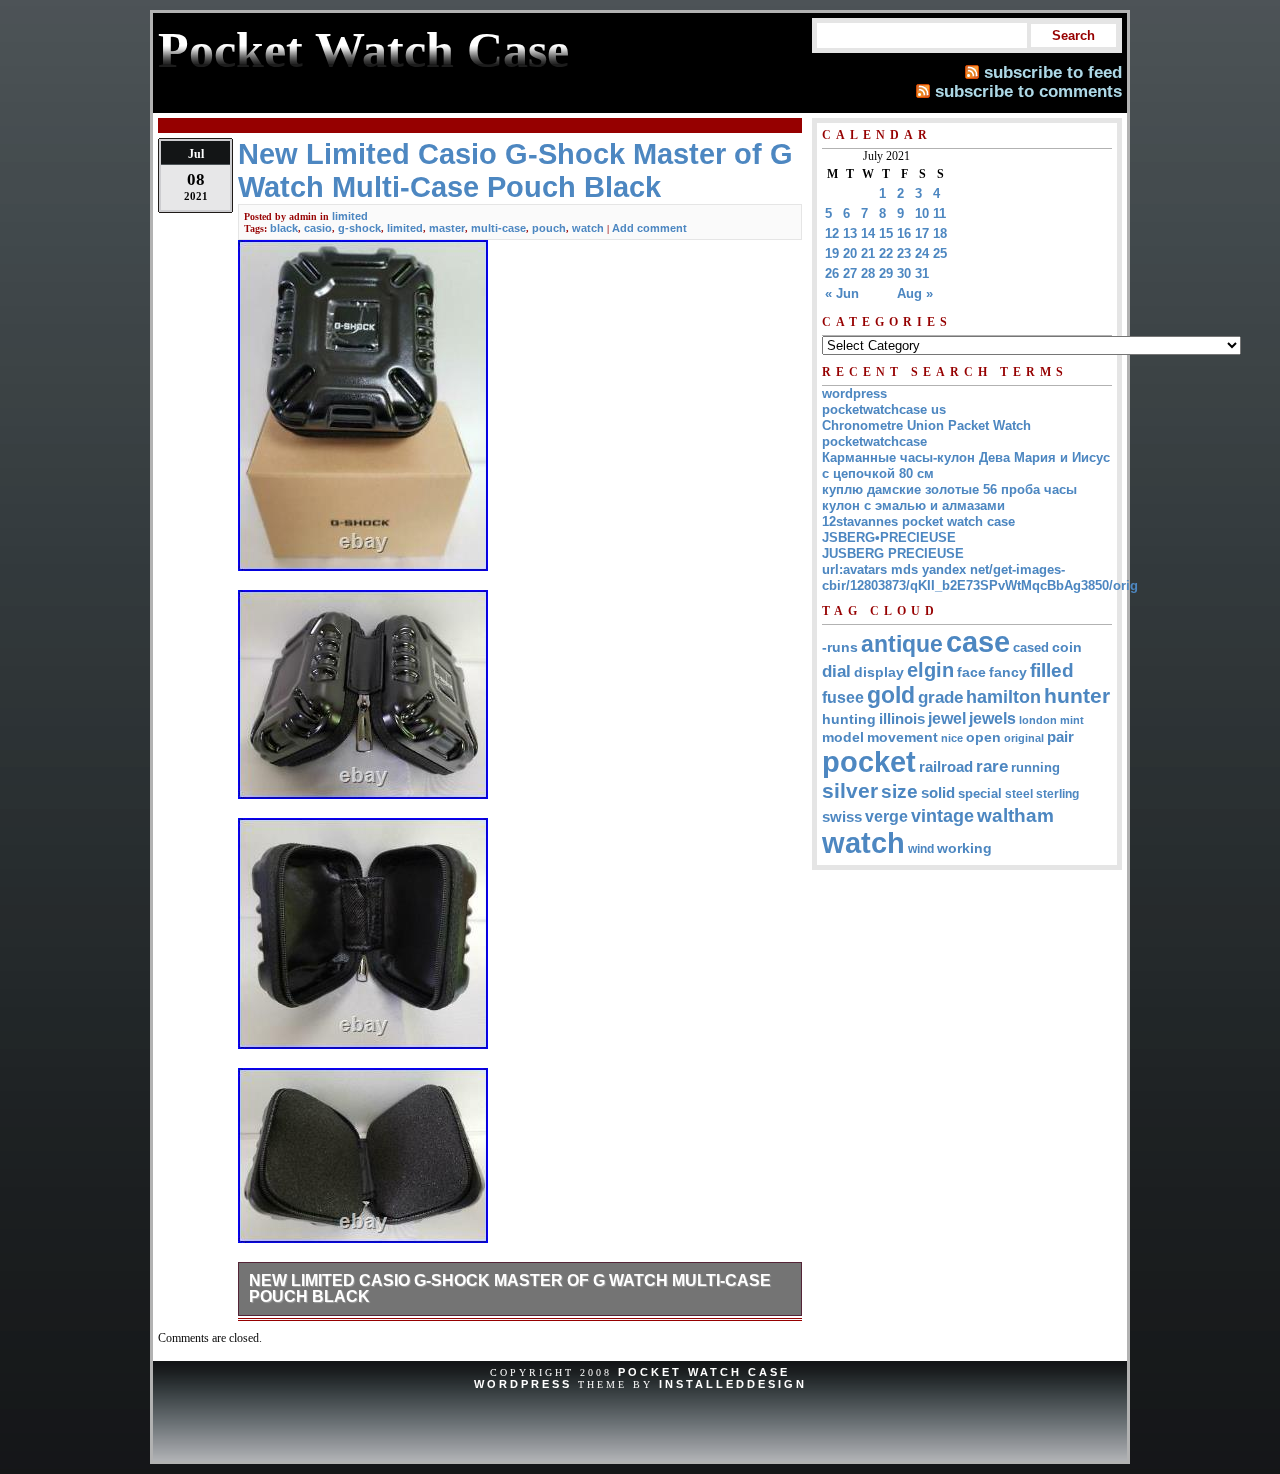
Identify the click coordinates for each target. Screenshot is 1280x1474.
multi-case (498, 228)
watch (588, 228)
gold (891, 695)
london (1038, 720)
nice (952, 738)
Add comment (649, 228)
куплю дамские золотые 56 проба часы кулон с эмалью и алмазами (949, 497)
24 (922, 253)
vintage (942, 816)
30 (904, 273)
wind (921, 849)
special (980, 793)
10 (922, 213)
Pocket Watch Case (704, 1372)
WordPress (523, 1384)
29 (886, 273)
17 (922, 233)
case (978, 641)
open (983, 737)
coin (1067, 647)
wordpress (854, 393)
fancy (1008, 672)
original (1024, 738)
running (1035, 768)
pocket (869, 762)
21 (868, 253)
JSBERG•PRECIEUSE (889, 537)
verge (886, 816)
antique (902, 644)
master (447, 228)
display (879, 672)
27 (850, 273)
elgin (930, 670)
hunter (1077, 696)
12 (832, 233)
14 (868, 233)
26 (832, 273)
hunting (849, 719)
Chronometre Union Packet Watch (926, 425)
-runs (840, 647)
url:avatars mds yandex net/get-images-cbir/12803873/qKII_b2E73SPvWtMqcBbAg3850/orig (980, 577)
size (899, 791)
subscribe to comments (1028, 91)
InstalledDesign (733, 1384)
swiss (842, 816)
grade (940, 697)
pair (1060, 736)
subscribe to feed (1053, 72)
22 (886, 253)
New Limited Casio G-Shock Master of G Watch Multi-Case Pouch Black (510, 1288)
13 (850, 233)
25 (940, 253)
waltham (1015, 815)
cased (1031, 647)
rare (992, 766)
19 (832, 253)
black (284, 228)
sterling (1057, 794)
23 (904, 253)
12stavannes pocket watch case (918, 521)
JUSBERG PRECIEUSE (893, 553)
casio (318, 228)
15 (886, 233)
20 (850, 253)
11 (939, 213)
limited (350, 216)
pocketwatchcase (874, 441)
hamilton (1003, 697)
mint (1072, 720)
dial (836, 671)
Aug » (915, 293)
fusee (843, 697)
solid (938, 792)
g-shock (359, 228)
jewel (947, 718)
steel (1019, 793)
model (843, 737)
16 (904, 233)
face (971, 672)
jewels (992, 718)
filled (1052, 670)
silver (850, 791)
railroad (946, 766)
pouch (549, 228)
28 (868, 273)
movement (902, 737)
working (964, 848)
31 (922, 273)
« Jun (842, 293)
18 (940, 233)
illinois (902, 718)
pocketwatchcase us (884, 409)
